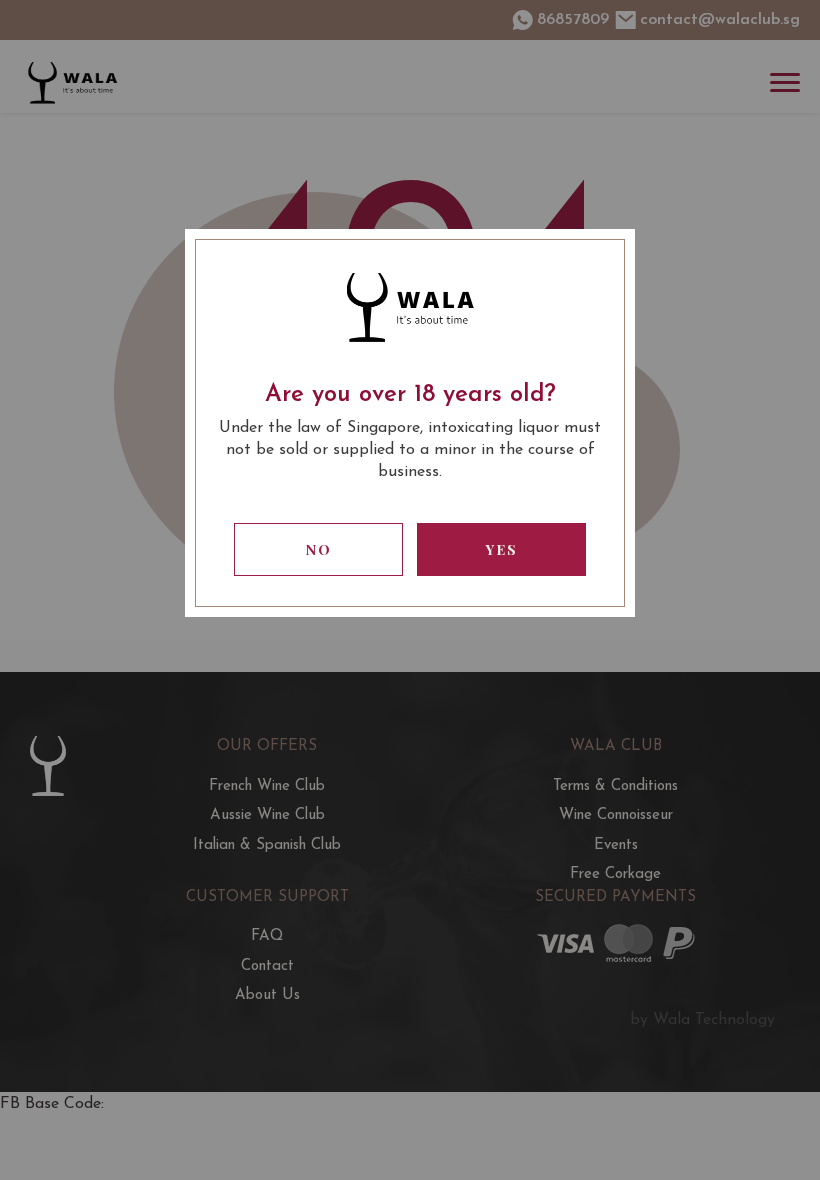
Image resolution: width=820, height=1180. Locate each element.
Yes (502, 549)
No (319, 549)
